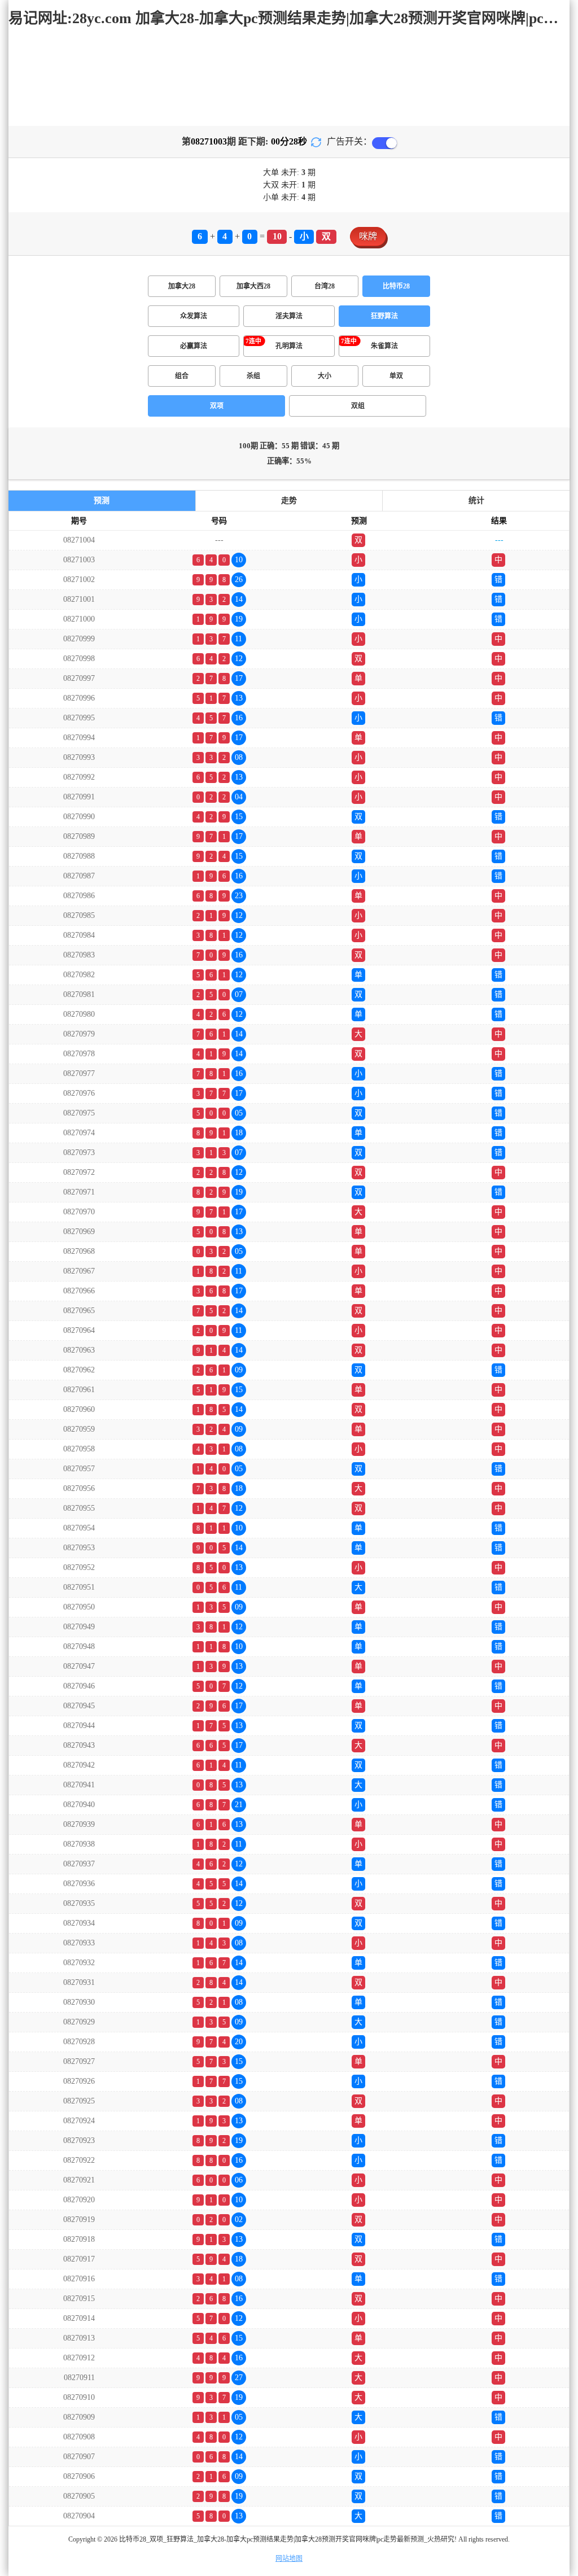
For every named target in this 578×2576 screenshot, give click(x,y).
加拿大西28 (253, 286)
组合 (182, 376)
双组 (358, 406)
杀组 (253, 376)
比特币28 (396, 286)
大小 (325, 376)
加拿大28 (182, 286)
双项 (217, 406)
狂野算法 (384, 316)
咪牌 (368, 236)
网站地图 (289, 2558)
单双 (396, 376)
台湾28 (325, 286)
